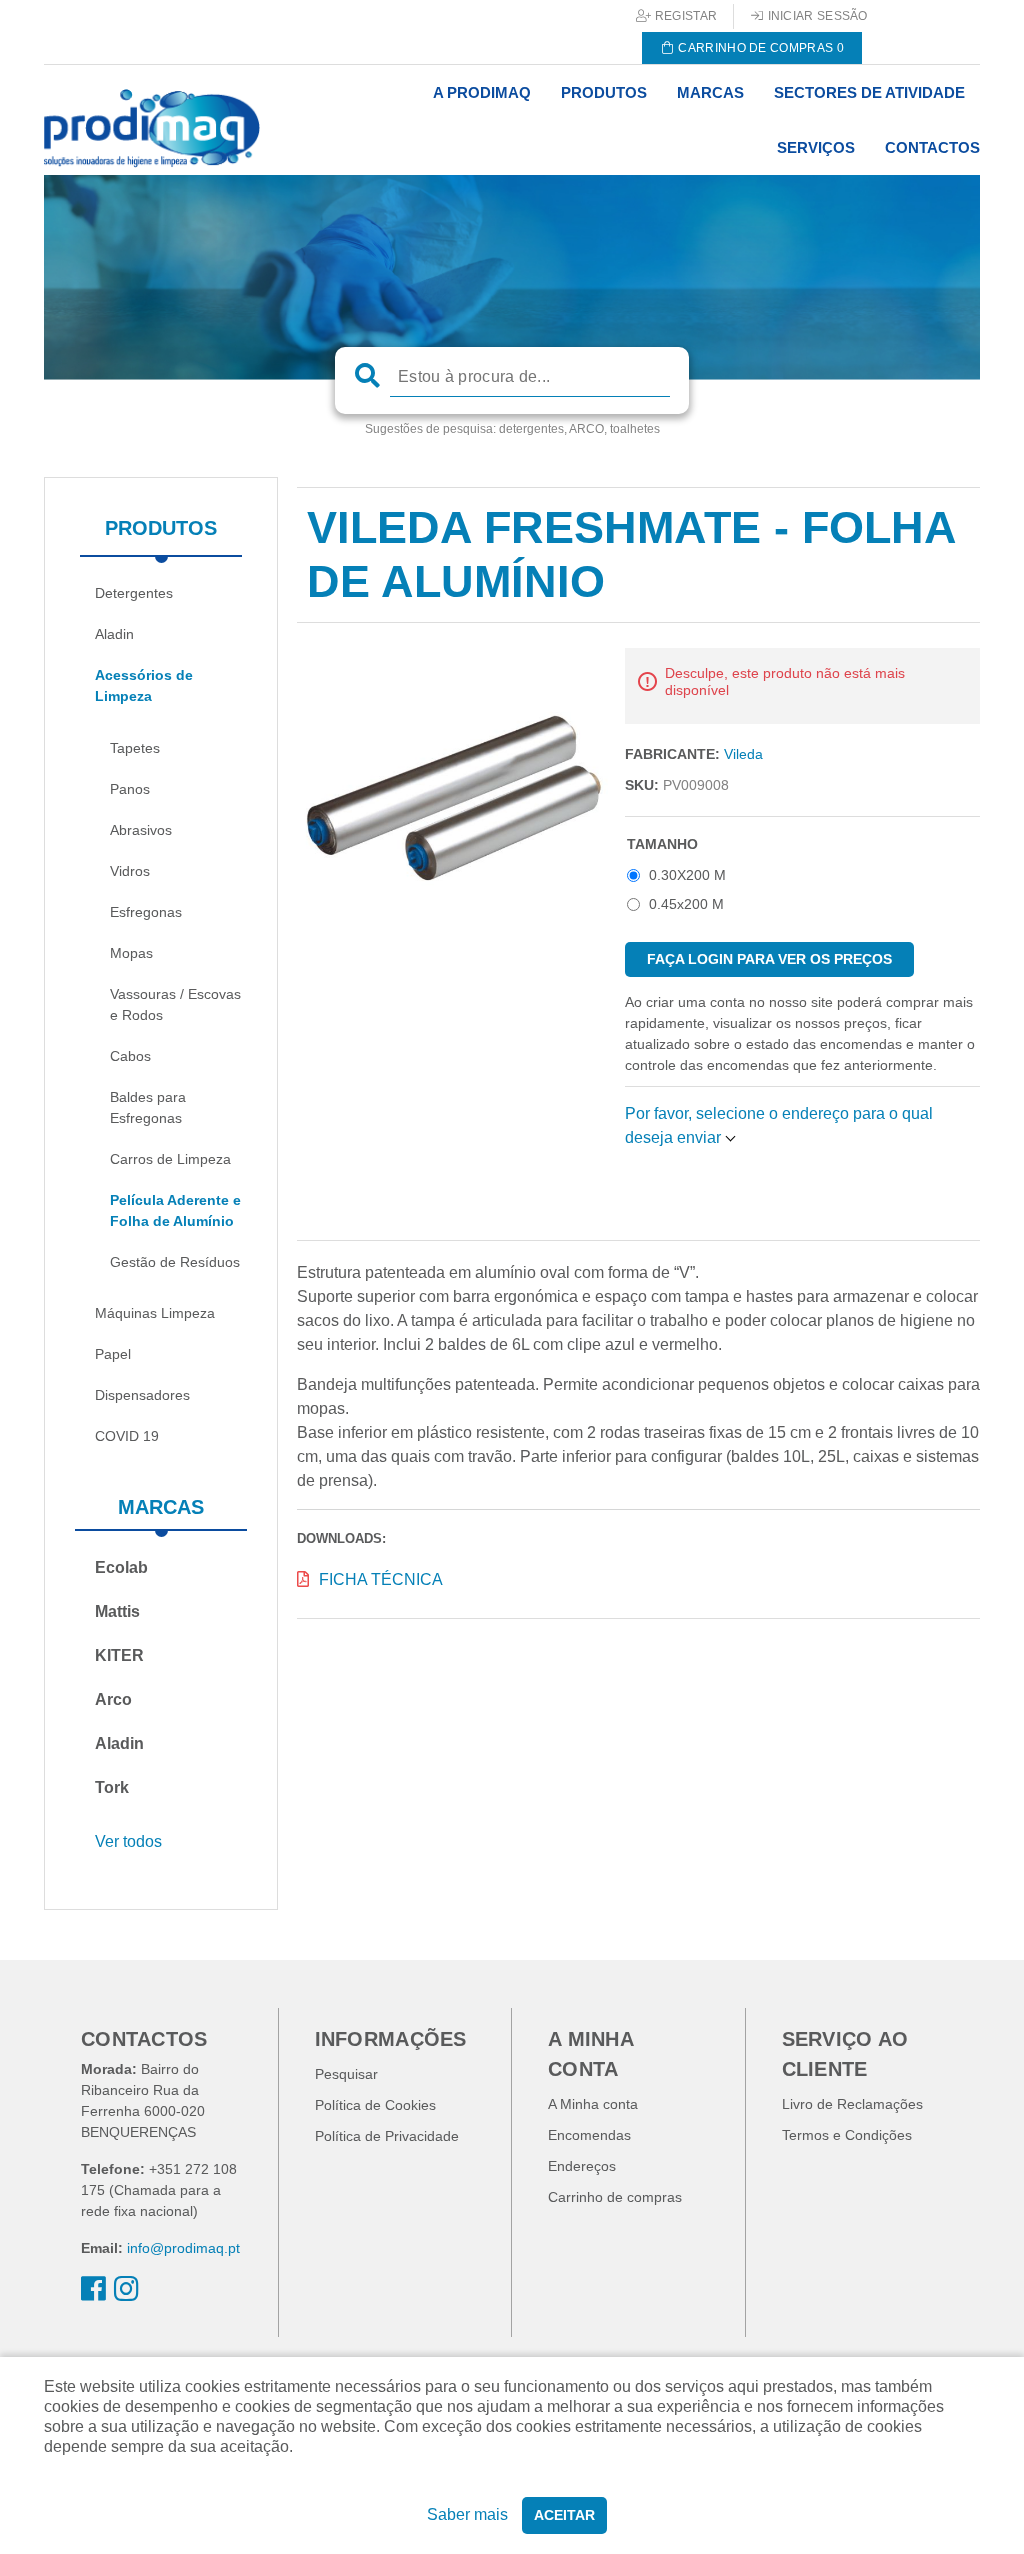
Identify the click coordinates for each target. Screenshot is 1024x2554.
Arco (113, 1699)
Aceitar (564, 2515)
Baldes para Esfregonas (148, 1107)
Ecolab (121, 1567)
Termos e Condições (847, 2135)
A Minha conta (593, 2104)
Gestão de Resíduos (175, 1262)
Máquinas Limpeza (155, 1313)
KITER (119, 1655)
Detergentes (134, 593)
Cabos (130, 1056)
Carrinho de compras (615, 2197)
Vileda (743, 754)
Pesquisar (346, 2074)
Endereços (582, 2166)
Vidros (130, 871)
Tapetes (135, 748)
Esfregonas (146, 912)
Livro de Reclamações (852, 2104)
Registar (684, 16)
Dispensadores (142, 1395)
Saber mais (467, 2514)
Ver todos (128, 1841)
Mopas (131, 953)
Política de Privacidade (387, 2136)
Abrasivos (141, 830)
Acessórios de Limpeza (144, 685)
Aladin (114, 634)
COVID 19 (127, 1436)
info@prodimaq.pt (183, 2248)
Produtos (161, 528)
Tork (112, 1787)
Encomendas (589, 2135)
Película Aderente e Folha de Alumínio (175, 1210)
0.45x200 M (686, 904)
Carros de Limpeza (170, 1159)
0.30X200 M (687, 875)
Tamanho (662, 844)
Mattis (117, 1611)
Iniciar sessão (816, 16)
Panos (130, 789)
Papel (113, 1354)
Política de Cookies (375, 2105)
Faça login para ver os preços (769, 959)
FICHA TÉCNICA (381, 1579)
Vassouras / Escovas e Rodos (175, 1004)
